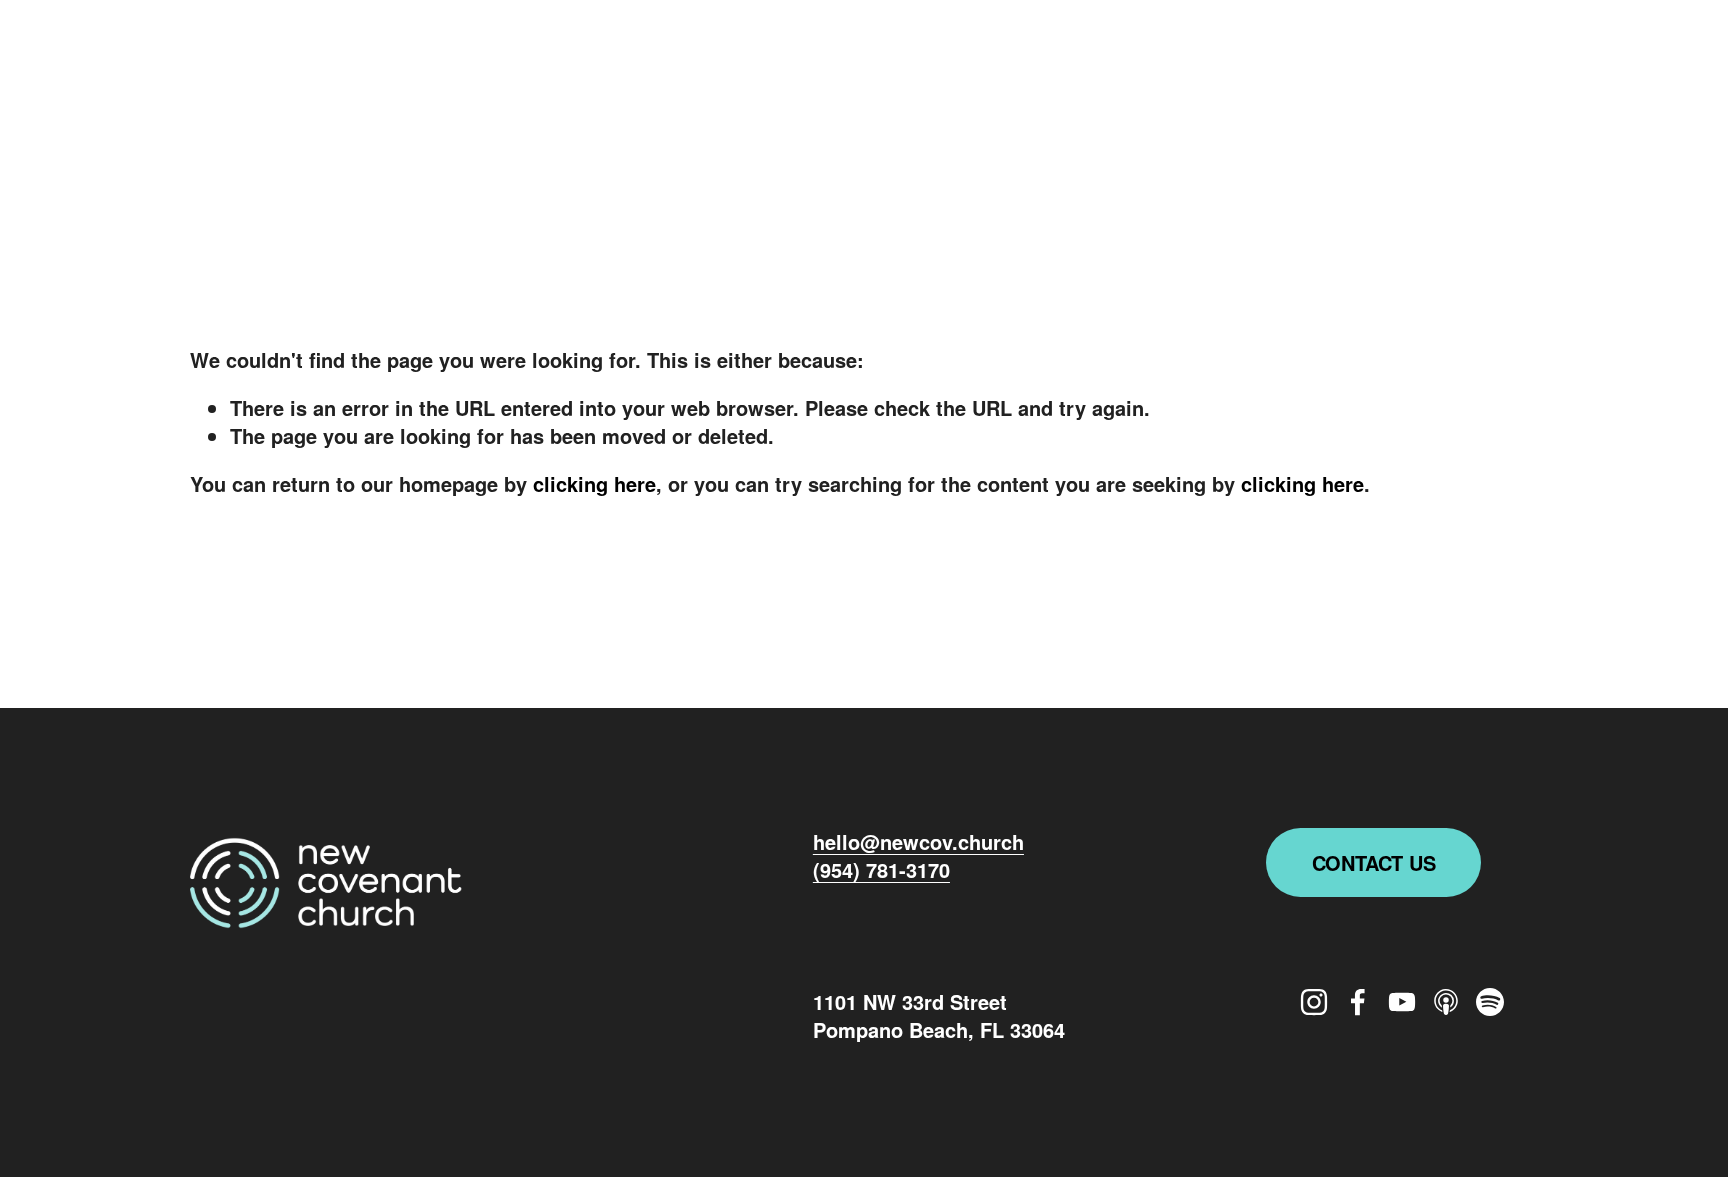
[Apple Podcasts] (1466, 68)
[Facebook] (1353, 68)
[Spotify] (1522, 68)
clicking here (594, 483)
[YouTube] (1410, 68)
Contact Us (1374, 862)
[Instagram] (1297, 68)
